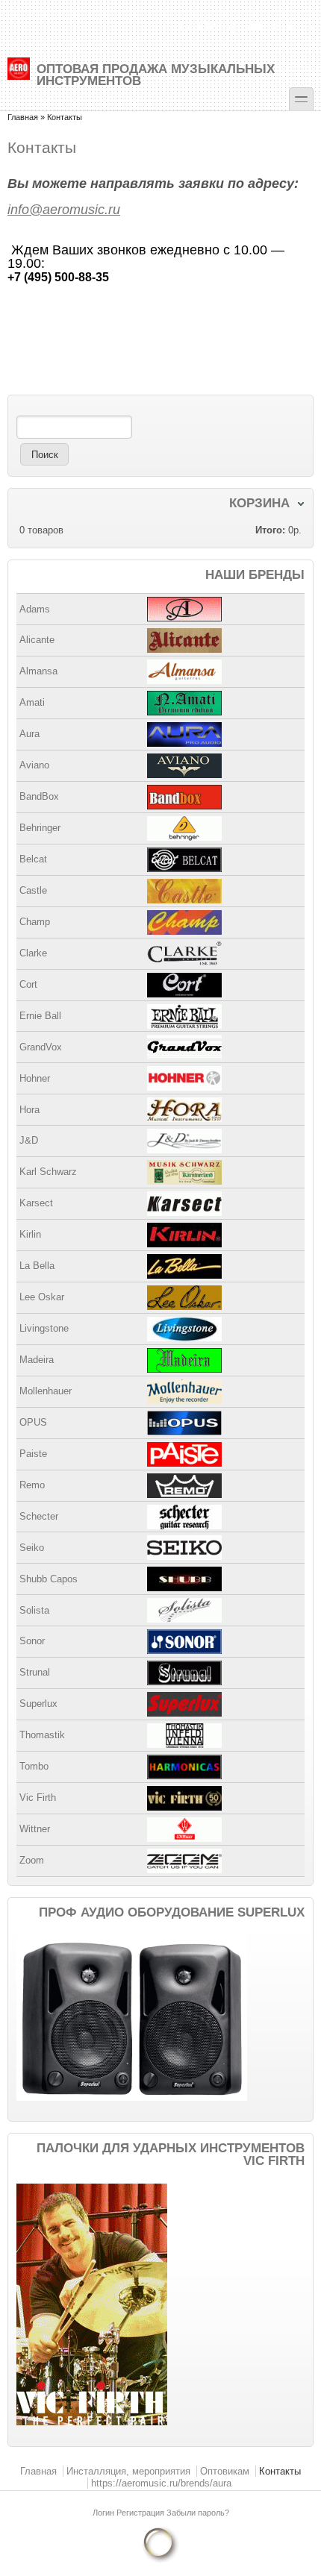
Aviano (34, 765)
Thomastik (42, 1735)
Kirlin (30, 1234)
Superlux (38, 1704)
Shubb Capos (49, 1579)
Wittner (35, 1829)
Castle (33, 890)
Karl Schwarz (48, 1172)
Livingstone (44, 1328)
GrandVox (41, 1047)
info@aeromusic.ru (64, 210)
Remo (32, 1485)
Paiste (33, 1454)
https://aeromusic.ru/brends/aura (161, 2483)
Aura (29, 734)
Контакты (280, 2471)
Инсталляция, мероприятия (128, 2471)
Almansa (38, 671)
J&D (29, 1140)
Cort (28, 984)
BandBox (39, 796)
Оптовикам (225, 2471)
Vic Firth (38, 1798)
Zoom (32, 1860)
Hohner (35, 1078)
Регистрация (141, 2513)
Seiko (32, 1548)
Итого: (270, 530)
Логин (105, 2513)
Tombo (34, 1766)
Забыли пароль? (198, 2513)
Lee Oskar (42, 1297)
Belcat (33, 859)
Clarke (33, 953)
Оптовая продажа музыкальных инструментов (156, 74)
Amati (32, 702)
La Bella (37, 1266)
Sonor (32, 1641)
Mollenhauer (46, 1391)
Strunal (35, 1672)
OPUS (33, 1422)
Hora (29, 1110)
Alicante (37, 640)
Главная (23, 117)
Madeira (37, 1360)
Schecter (39, 1516)
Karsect (36, 1203)
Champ (35, 922)
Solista (34, 1610)
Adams (35, 609)
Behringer (40, 828)
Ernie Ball (40, 1016)
